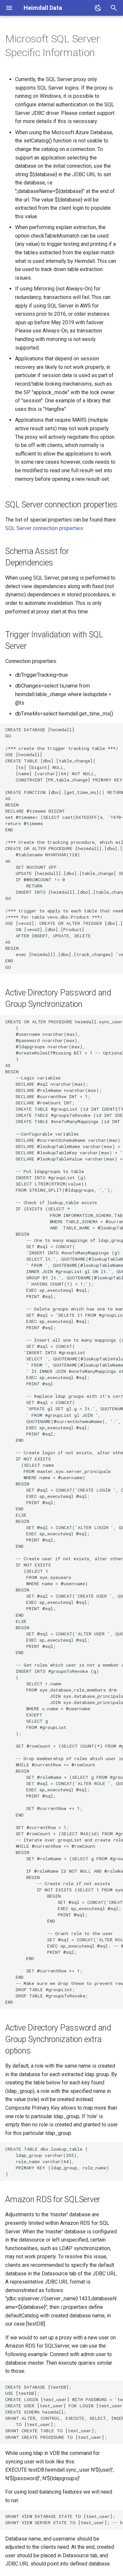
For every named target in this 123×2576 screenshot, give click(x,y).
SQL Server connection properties (44, 528)
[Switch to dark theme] (98, 8)
